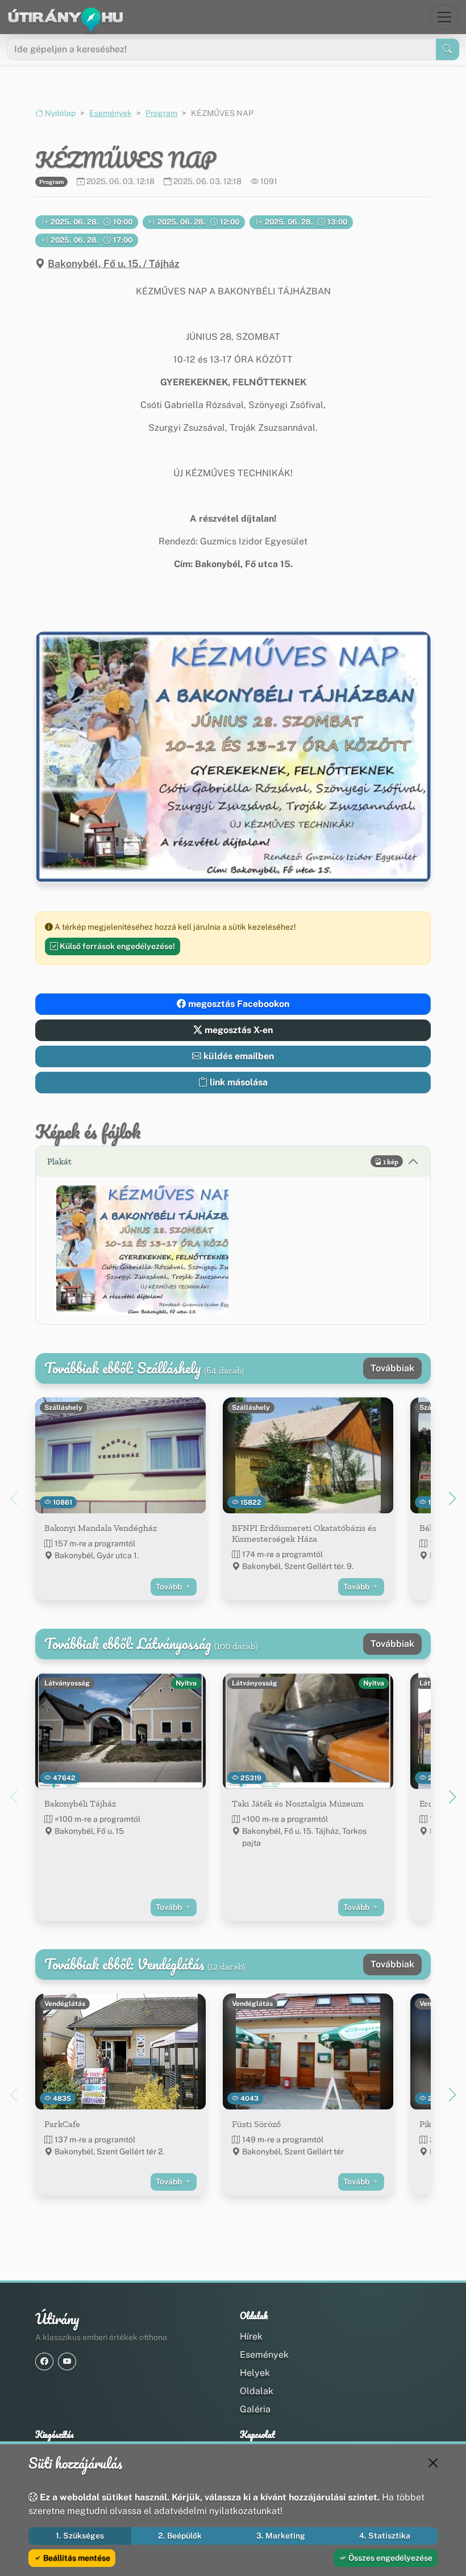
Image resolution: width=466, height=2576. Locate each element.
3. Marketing (281, 2536)
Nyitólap (59, 113)
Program (161, 113)
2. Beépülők (180, 2536)
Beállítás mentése (76, 2558)
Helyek (255, 2373)
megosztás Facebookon (238, 1004)
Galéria (255, 2409)
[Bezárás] (433, 2463)
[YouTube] (67, 2361)
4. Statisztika (385, 2536)
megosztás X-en (238, 1030)
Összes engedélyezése (390, 2558)
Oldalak (257, 2391)
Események (111, 113)
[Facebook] (44, 2361)
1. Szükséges (80, 2536)
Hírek (251, 2336)
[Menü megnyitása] (444, 17)
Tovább (170, 1587)
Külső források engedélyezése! (116, 946)
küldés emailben (238, 1056)
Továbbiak (392, 1368)
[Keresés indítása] (448, 49)
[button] (142, 1250)
